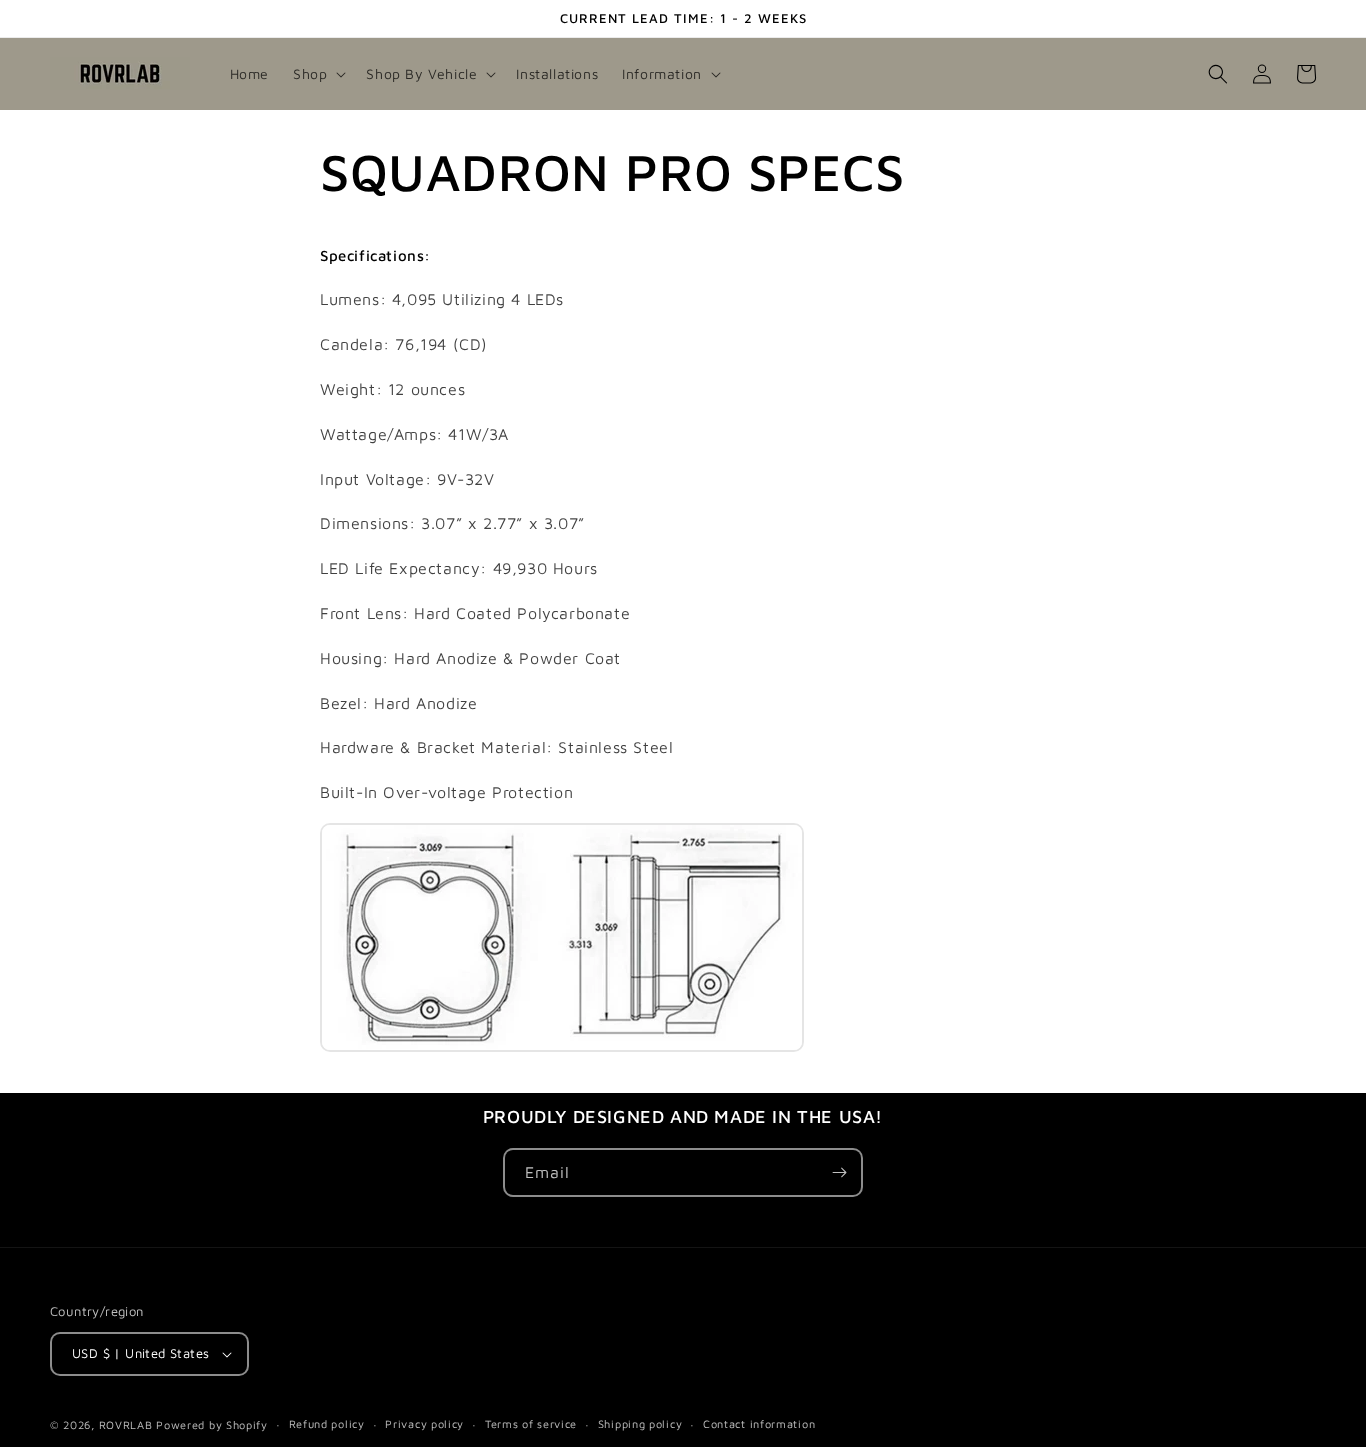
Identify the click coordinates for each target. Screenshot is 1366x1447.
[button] (317, 74)
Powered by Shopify (212, 1424)
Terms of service (531, 1423)
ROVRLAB (126, 1424)
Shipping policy (640, 1423)
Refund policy (327, 1423)
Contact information (759, 1423)
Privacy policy (424, 1423)
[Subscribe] (839, 1172)
